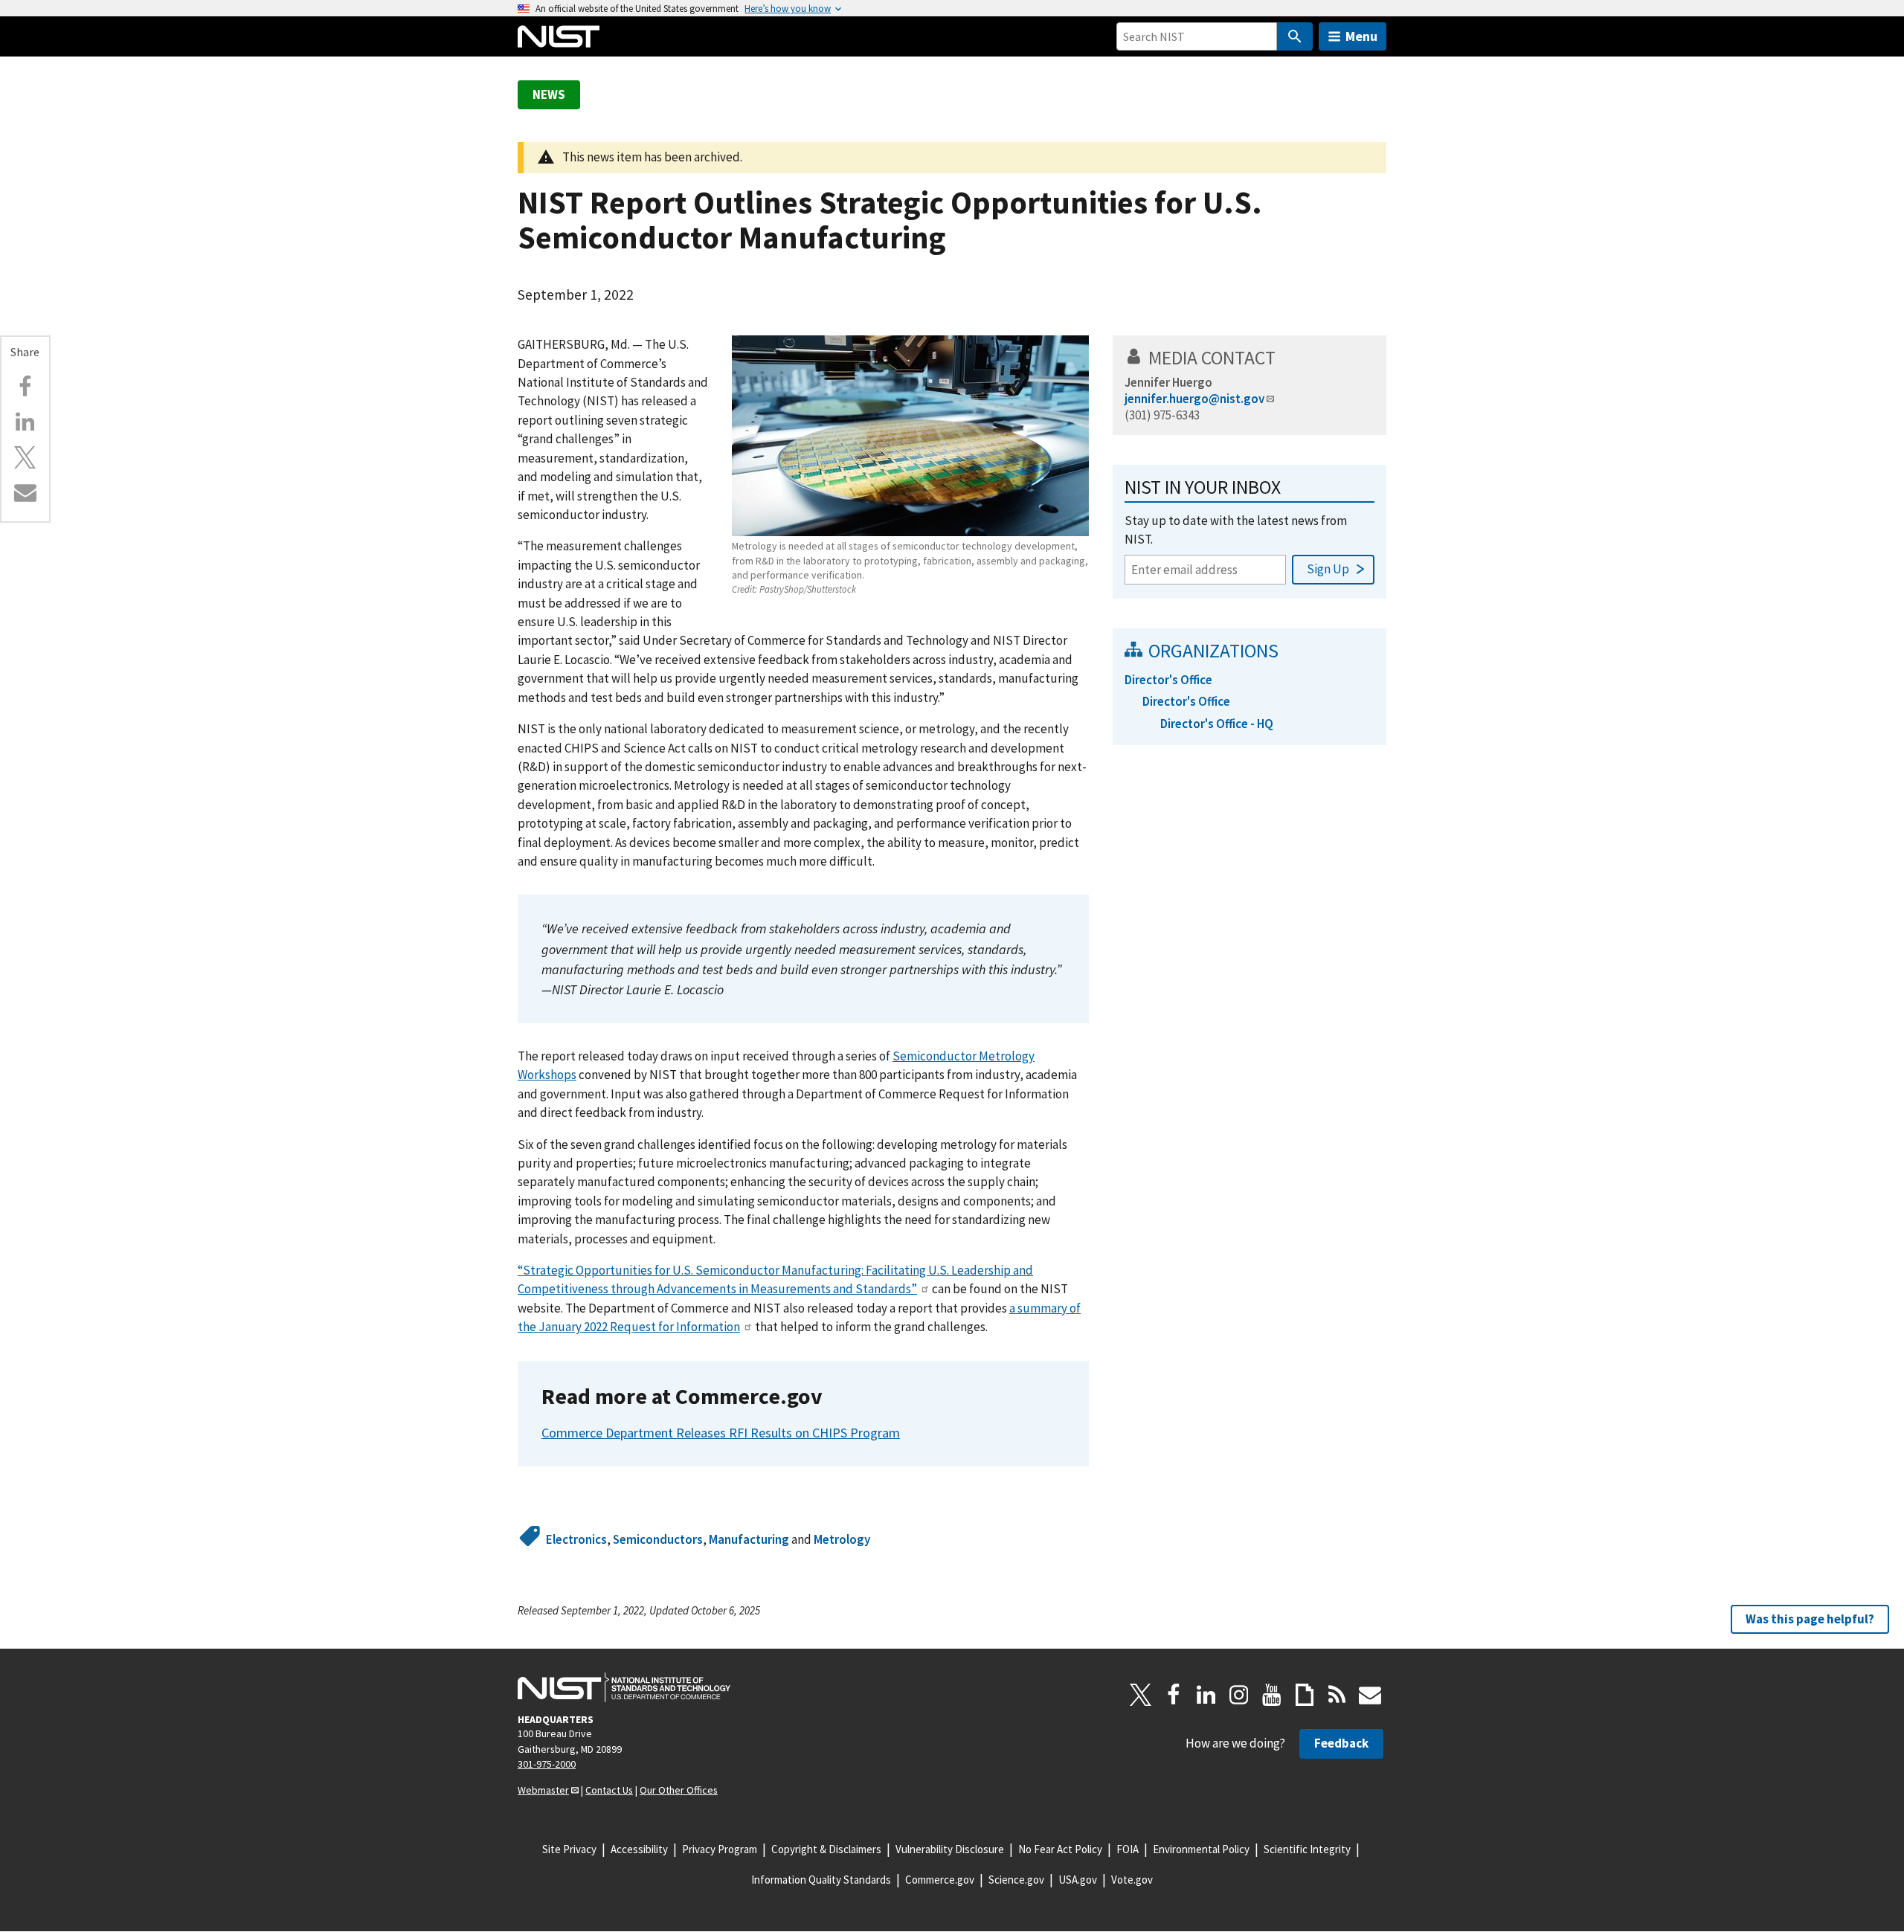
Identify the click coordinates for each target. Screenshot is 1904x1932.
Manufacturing (749, 1539)
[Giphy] (1305, 1695)
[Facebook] (25, 387)
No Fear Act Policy (1060, 1849)
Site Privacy (569, 1849)
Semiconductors (658, 1539)
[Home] (559, 36)
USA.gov (1078, 1880)
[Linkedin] (25, 422)
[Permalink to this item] (834, 1397)
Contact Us (609, 1790)
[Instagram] (1239, 1695)
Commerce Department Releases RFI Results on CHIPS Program (721, 1433)
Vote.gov (1132, 1880)
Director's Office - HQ (1217, 724)
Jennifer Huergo (1168, 382)
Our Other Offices (679, 1790)
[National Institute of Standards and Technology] (624, 1687)
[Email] (25, 492)
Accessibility (639, 1849)
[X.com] (25, 457)
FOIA (1128, 1849)
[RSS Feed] (1337, 1695)
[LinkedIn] (1206, 1695)
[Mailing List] (1370, 1695)
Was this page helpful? (1810, 1619)
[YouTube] (1272, 1695)
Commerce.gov (940, 1880)
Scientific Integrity (1307, 1849)
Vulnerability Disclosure (950, 1849)
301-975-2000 (547, 1764)
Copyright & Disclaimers (826, 1849)
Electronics (576, 1539)
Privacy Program (720, 1849)
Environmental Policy (1201, 1849)
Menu (1361, 36)
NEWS (549, 94)
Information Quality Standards (821, 1880)
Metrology (842, 1539)
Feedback (1341, 1743)
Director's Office (1168, 680)
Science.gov (1016, 1880)
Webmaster (543, 1790)
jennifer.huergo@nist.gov (1194, 399)
